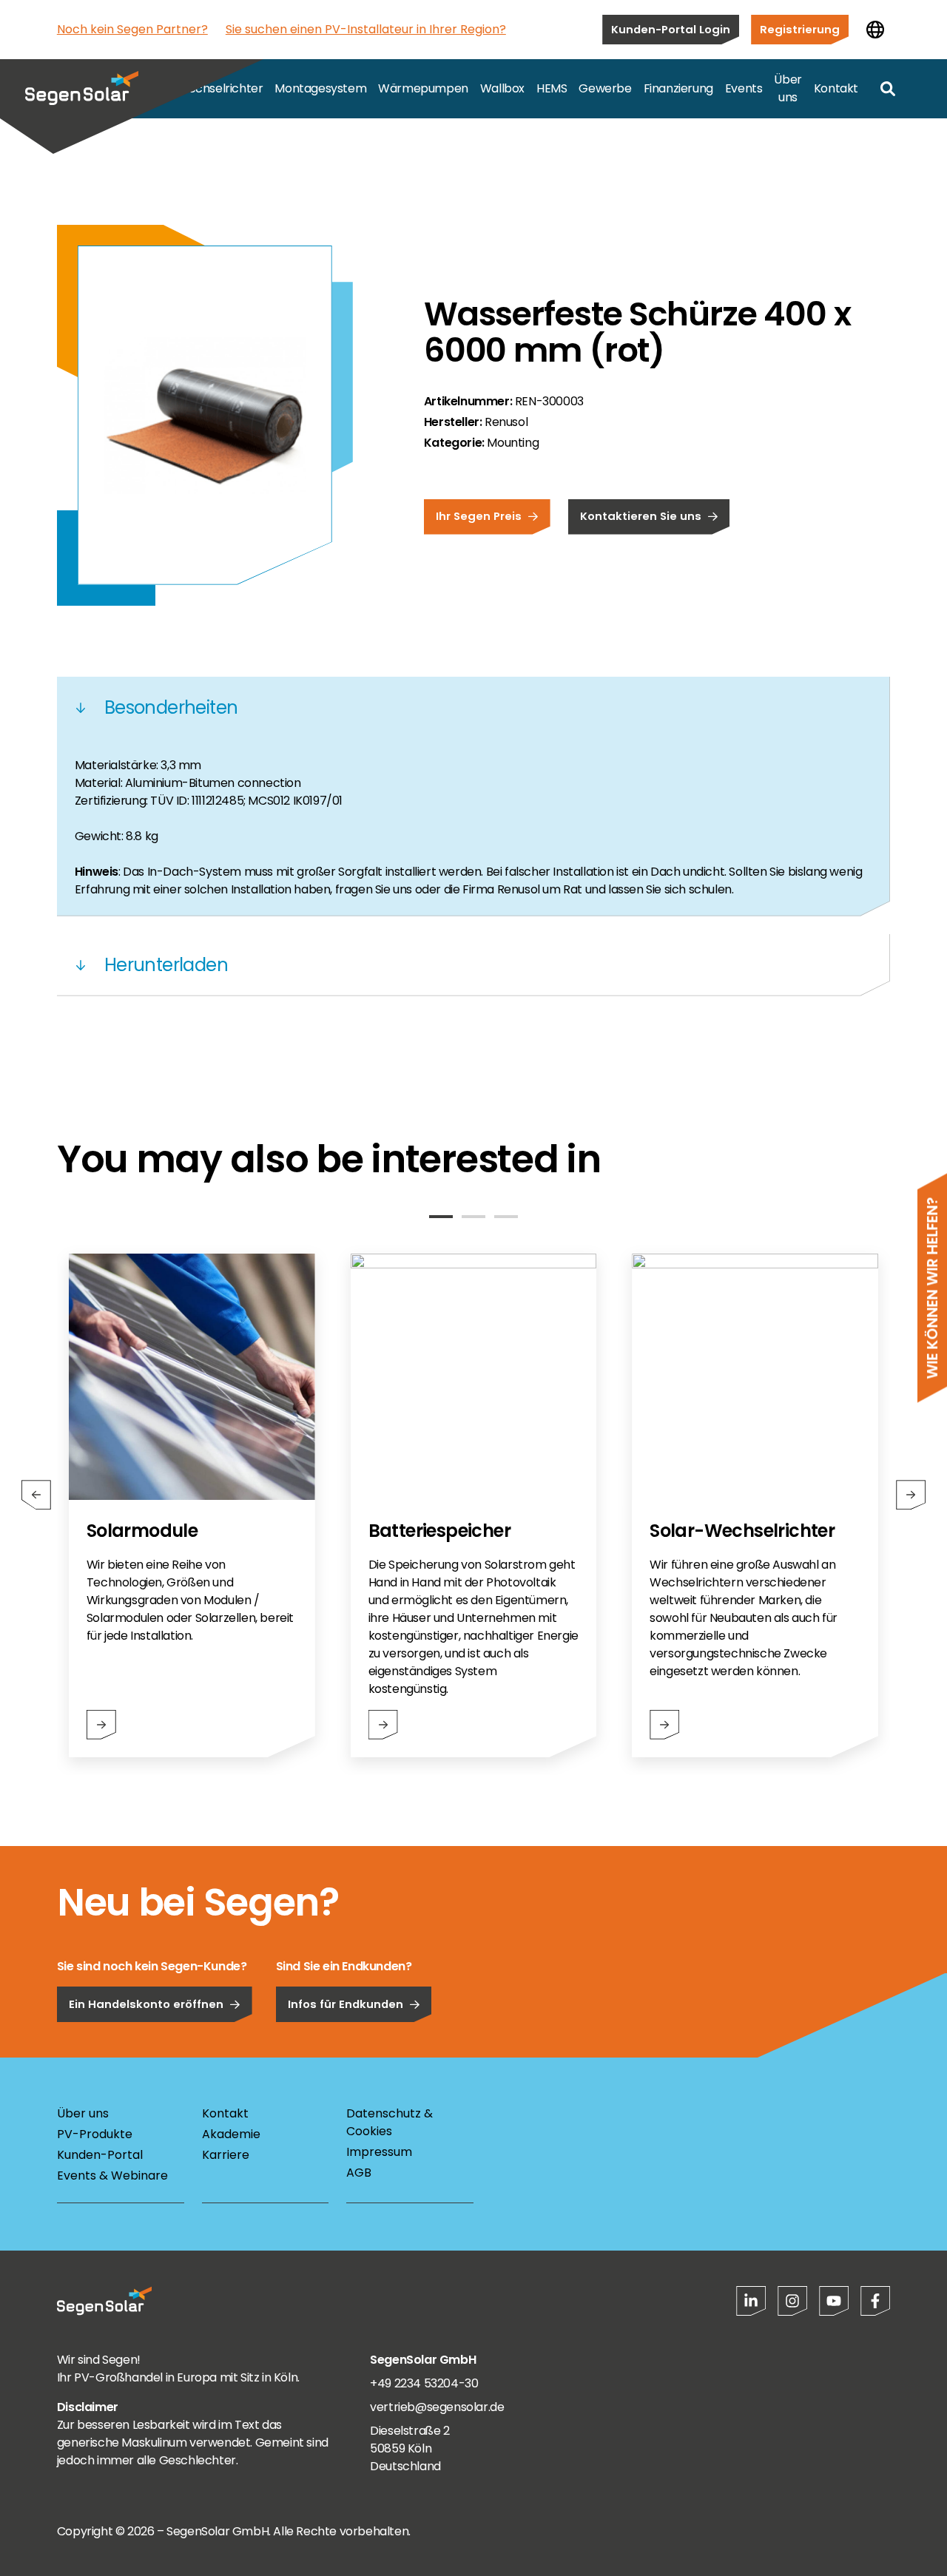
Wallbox (502, 88)
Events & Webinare (112, 2176)
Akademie (231, 2134)
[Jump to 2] (473, 1217)
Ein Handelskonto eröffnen (146, 2004)
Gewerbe (605, 88)
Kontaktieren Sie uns (641, 516)
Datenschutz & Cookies (390, 2122)
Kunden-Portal (100, 2155)
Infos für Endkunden (346, 2004)
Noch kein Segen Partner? (132, 29)
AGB (359, 2173)
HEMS (552, 88)
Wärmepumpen (423, 88)
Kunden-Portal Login (671, 29)
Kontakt (836, 88)
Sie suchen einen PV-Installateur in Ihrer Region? (366, 29)
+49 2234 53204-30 (424, 2383)
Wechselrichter (220, 88)
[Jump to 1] (441, 1217)
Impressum (379, 2152)
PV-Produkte (95, 2134)
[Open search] (888, 89)
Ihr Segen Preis (479, 516)
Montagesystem (320, 88)
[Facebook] (875, 2301)
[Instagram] (792, 2301)
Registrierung (800, 29)
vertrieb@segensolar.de (437, 2407)
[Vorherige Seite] (36, 1495)
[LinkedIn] (751, 2301)
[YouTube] (834, 2301)
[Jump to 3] (506, 1217)
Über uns (788, 88)
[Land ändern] (875, 30)
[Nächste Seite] (911, 1495)
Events (744, 88)
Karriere (226, 2155)
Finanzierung (678, 88)
